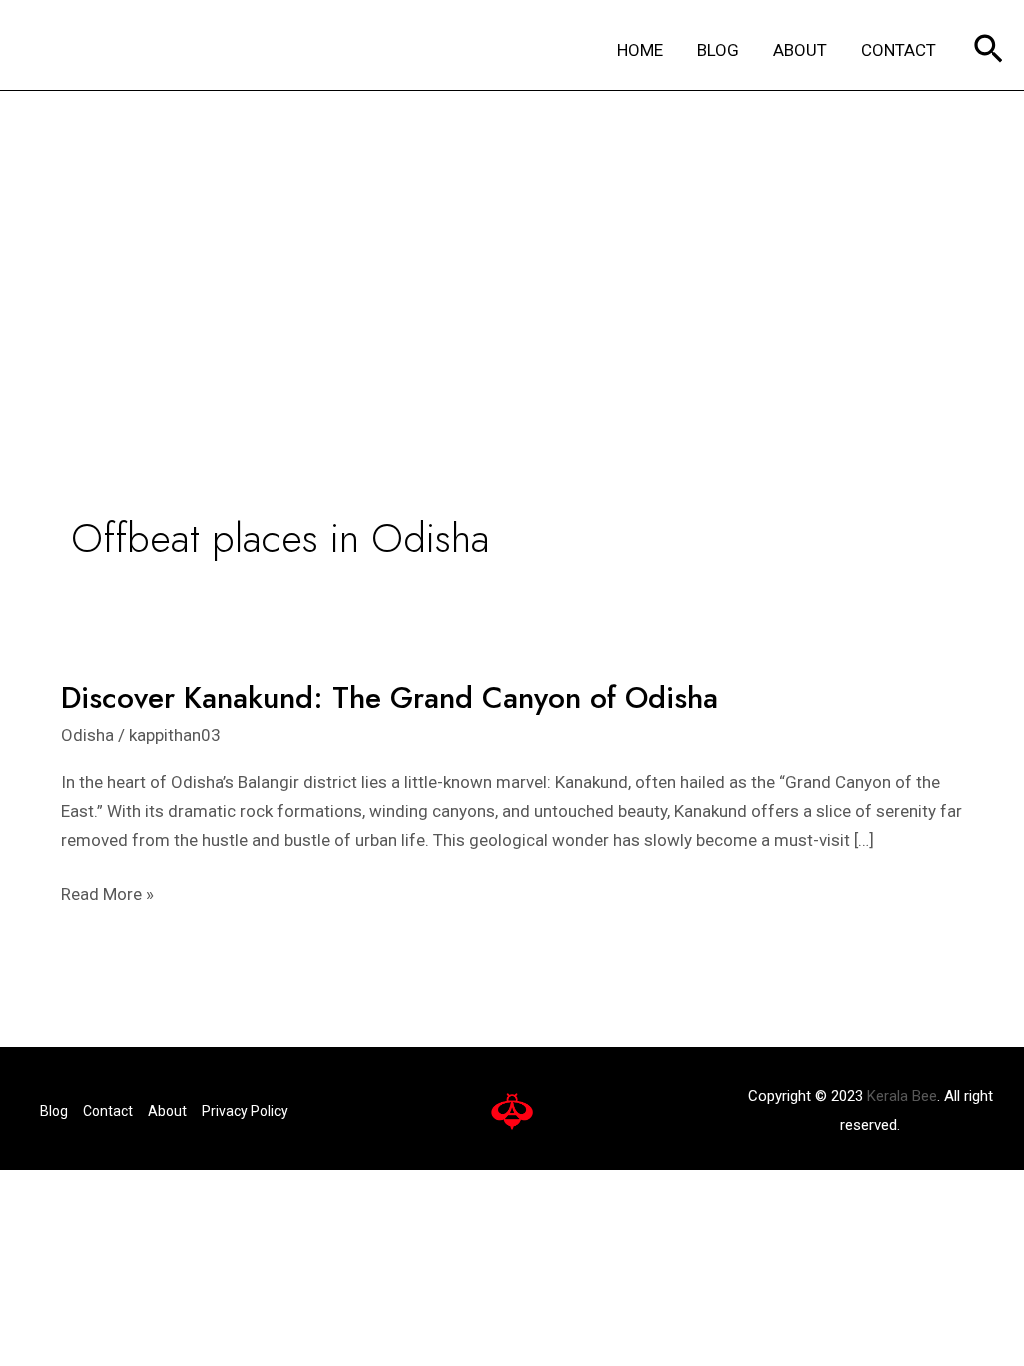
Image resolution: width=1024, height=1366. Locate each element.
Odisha (87, 735)
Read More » (107, 892)
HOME (640, 50)
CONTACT (898, 50)
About (167, 1111)
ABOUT (800, 50)
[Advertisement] (512, 241)
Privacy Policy (245, 1111)
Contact (108, 1111)
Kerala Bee (902, 1096)
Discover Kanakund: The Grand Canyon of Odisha (389, 697)
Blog (54, 1111)
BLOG (718, 50)
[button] (988, 50)
